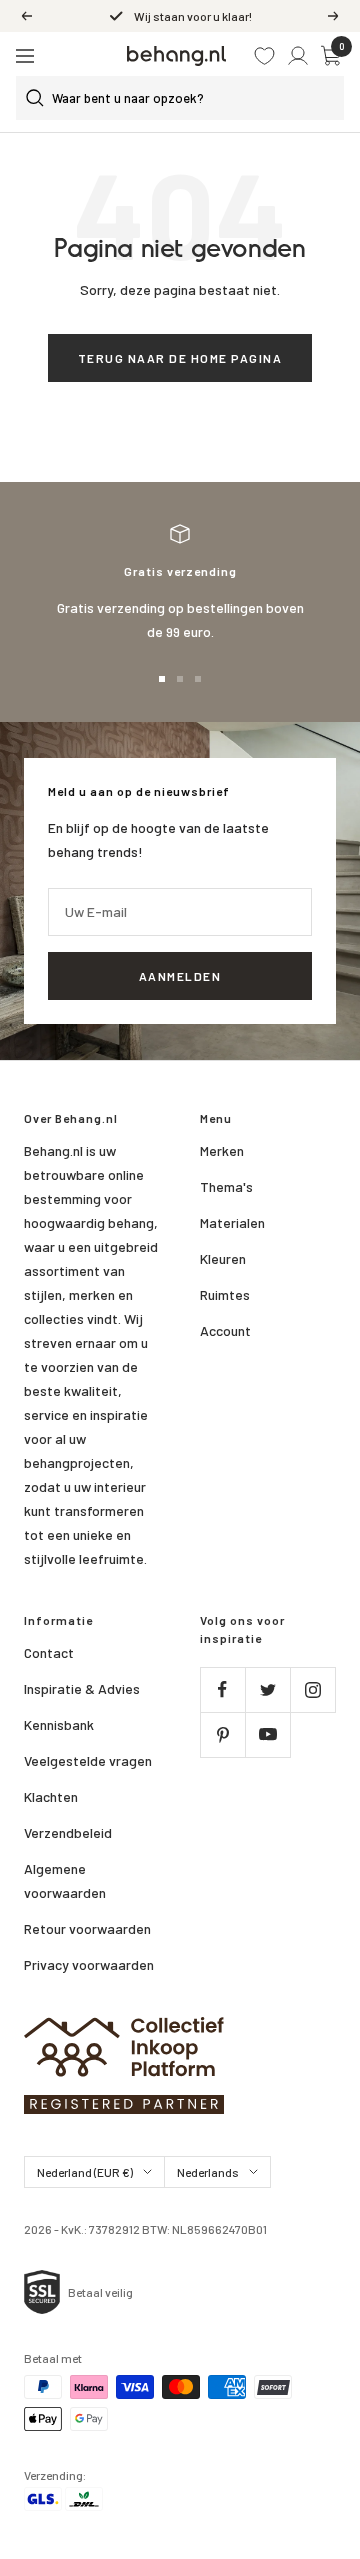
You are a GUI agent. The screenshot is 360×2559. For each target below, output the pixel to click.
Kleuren (223, 1258)
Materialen (232, 1222)
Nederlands (208, 2172)
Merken (222, 1150)
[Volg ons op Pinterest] (222, 1734)
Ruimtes (225, 1294)
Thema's (226, 1186)
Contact (49, 1652)
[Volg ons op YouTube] (267, 1734)
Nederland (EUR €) (85, 2172)
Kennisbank (59, 1724)
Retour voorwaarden (87, 1928)
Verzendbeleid (68, 1832)
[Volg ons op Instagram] (312, 1689)
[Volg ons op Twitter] (267, 1689)
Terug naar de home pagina (180, 358)
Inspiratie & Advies (82, 1688)
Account (225, 1330)
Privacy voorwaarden (89, 1964)
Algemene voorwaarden (65, 1880)
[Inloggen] (298, 56)
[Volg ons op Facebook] (222, 1689)
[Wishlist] (265, 56)
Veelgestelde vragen (88, 1760)
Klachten (51, 1796)
